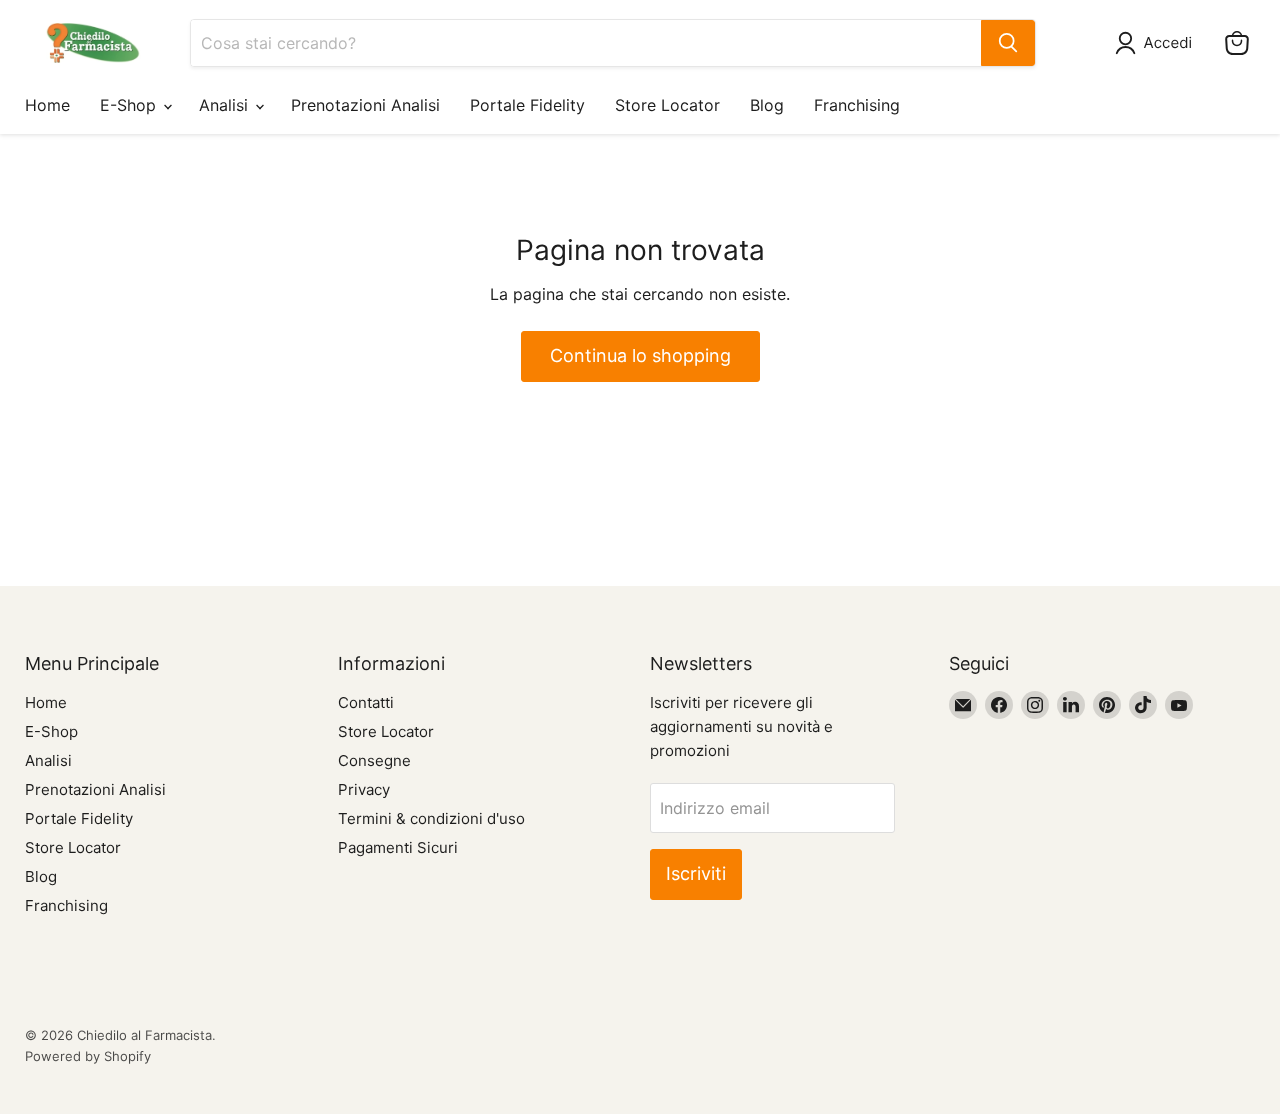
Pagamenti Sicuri (398, 847)
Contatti (366, 702)
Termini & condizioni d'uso (431, 818)
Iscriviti (696, 873)
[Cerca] (1008, 43)
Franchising (857, 105)
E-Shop (130, 105)
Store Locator (667, 105)
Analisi (226, 105)
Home (47, 105)
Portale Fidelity (527, 105)
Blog (767, 105)
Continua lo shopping (640, 355)
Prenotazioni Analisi (365, 105)
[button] (1157, 43)
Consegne (374, 760)
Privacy (364, 789)
